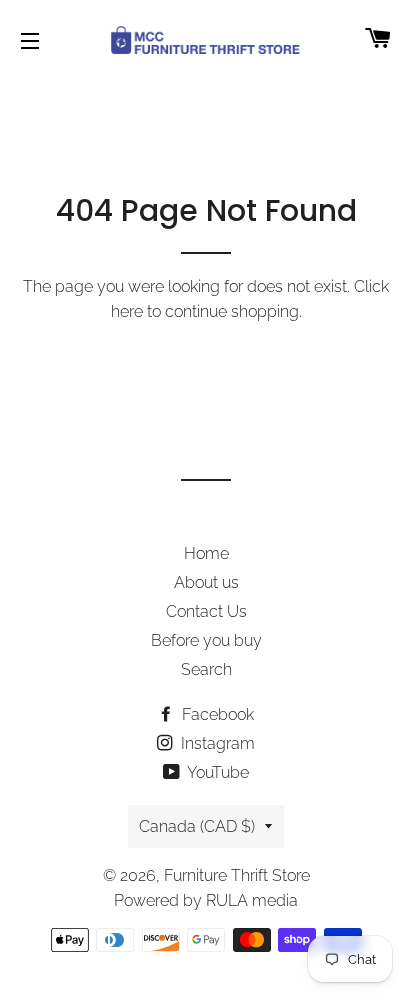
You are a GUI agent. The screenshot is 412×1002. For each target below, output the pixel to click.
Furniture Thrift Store (237, 875)
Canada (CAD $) (197, 826)
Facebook (216, 714)
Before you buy (206, 640)
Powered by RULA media (206, 900)
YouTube (216, 772)
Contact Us (206, 611)
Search (206, 669)
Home (206, 553)
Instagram (216, 743)
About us (206, 582)
